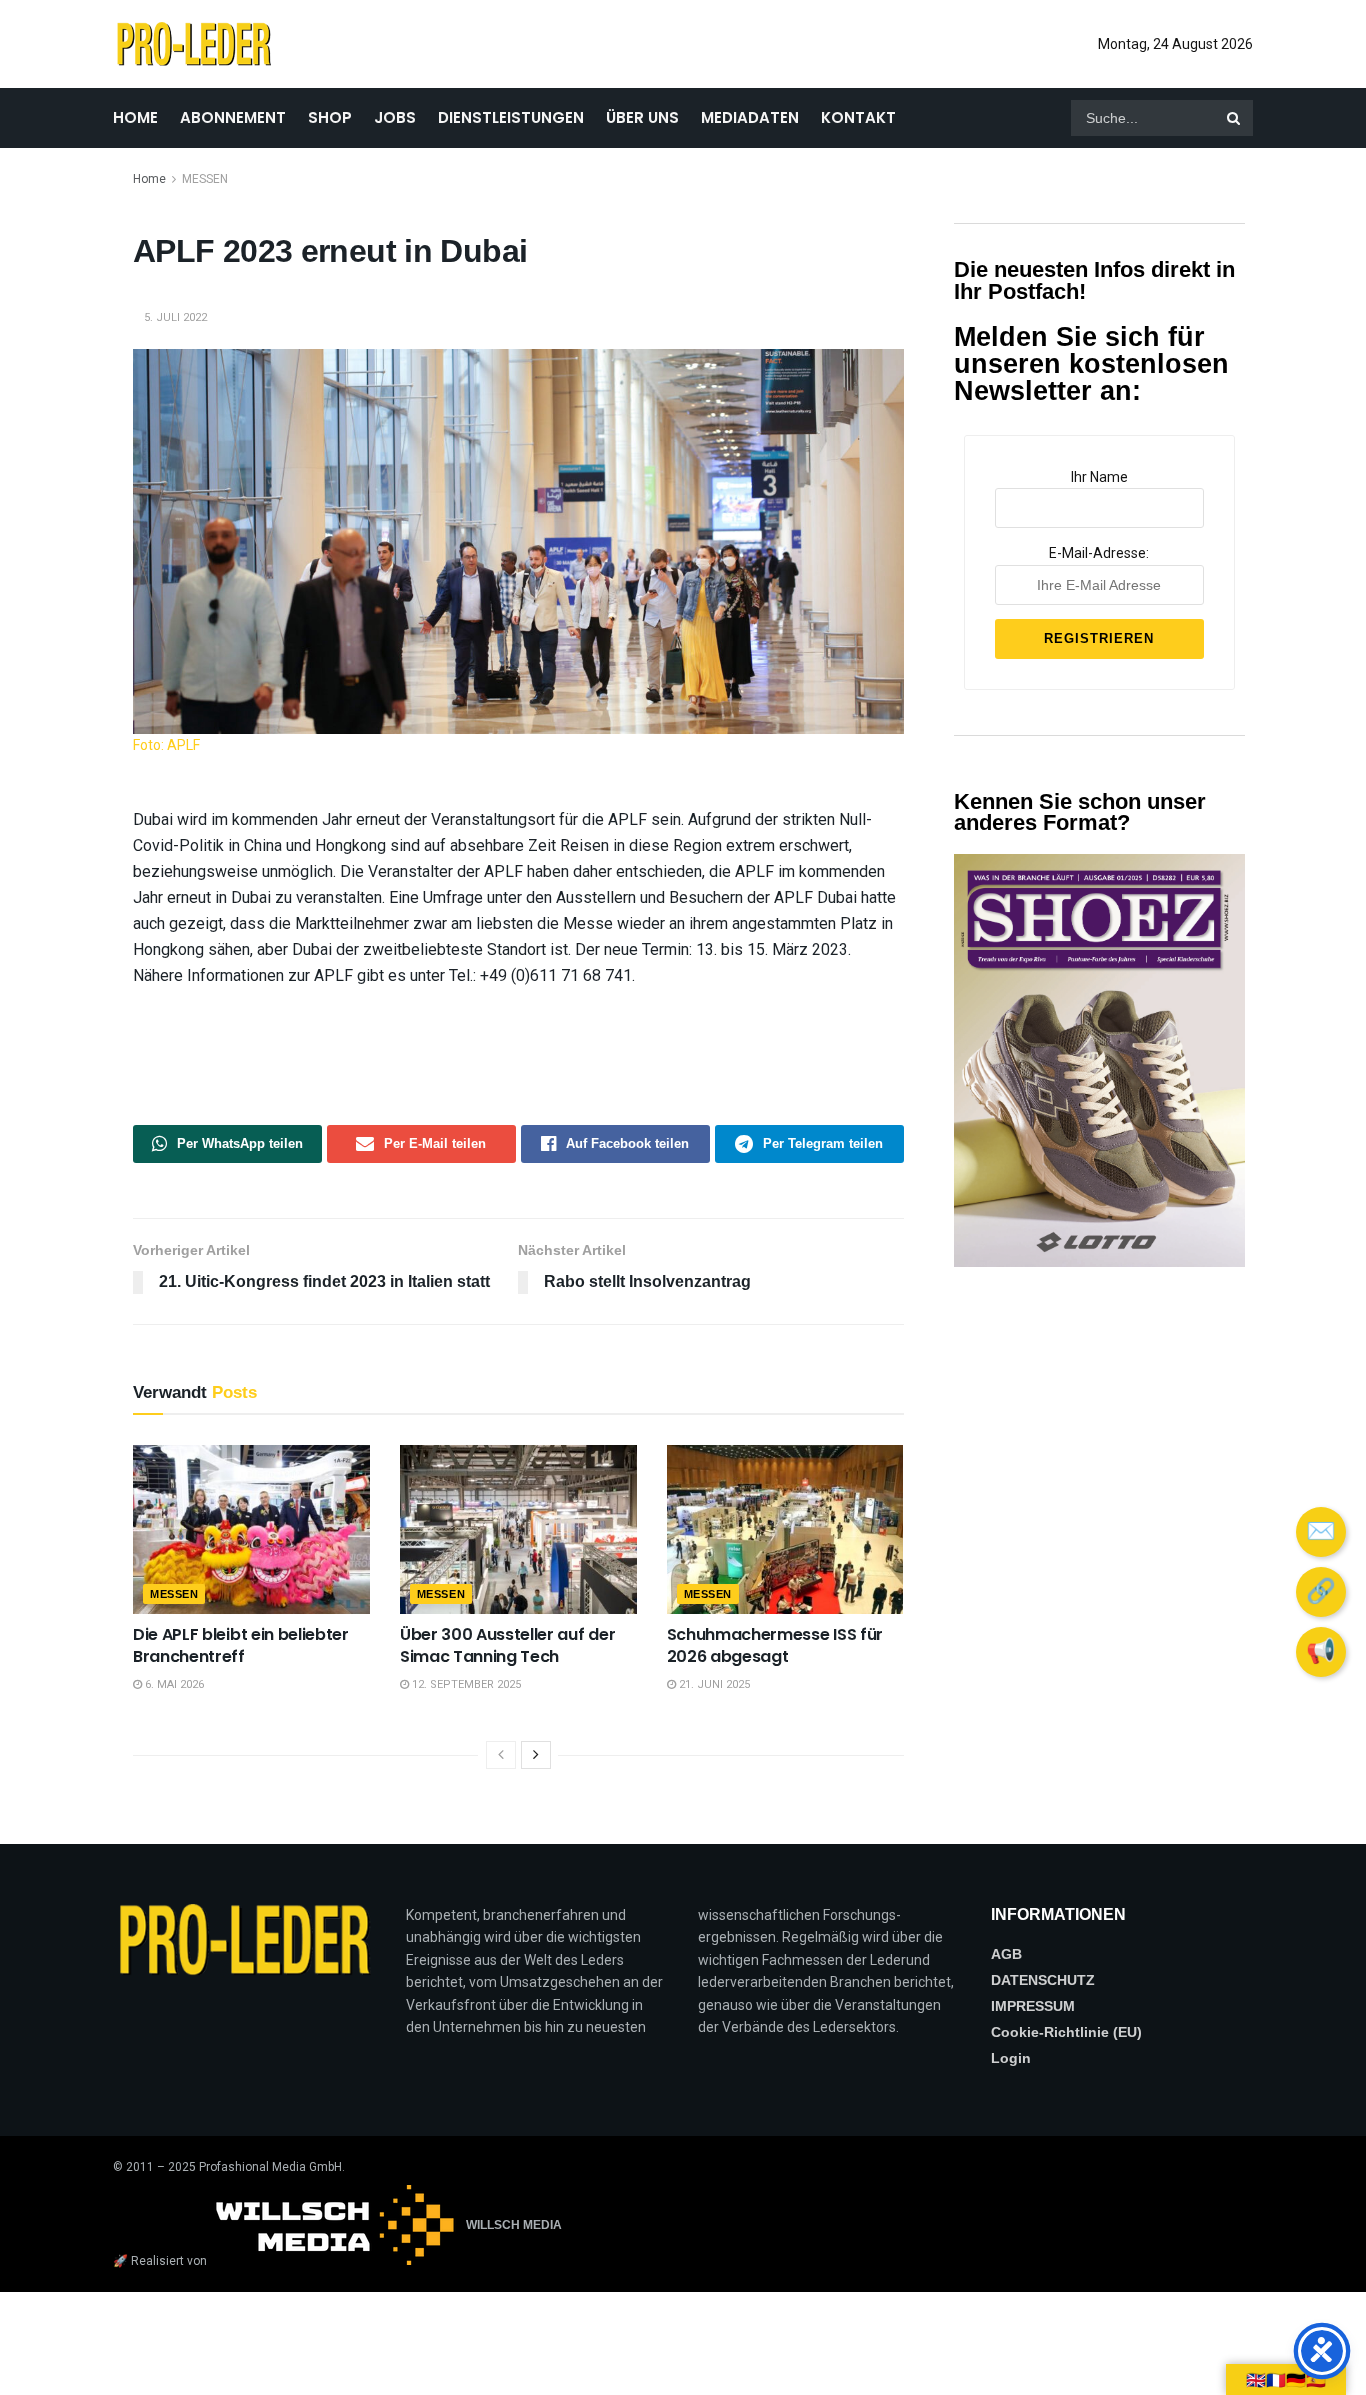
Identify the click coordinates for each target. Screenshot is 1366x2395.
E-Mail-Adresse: (1099, 553)
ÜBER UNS (642, 117)
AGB (1006, 1954)
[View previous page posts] (501, 1755)
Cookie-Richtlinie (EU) (1066, 2032)
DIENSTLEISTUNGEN (511, 117)
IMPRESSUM (1033, 2006)
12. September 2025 (465, 1684)
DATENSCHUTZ (1043, 1980)
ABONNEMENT (233, 117)
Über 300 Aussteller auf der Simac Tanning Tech (507, 1645)
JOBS (395, 117)
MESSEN (205, 179)
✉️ (1321, 1531)
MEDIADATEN (750, 117)
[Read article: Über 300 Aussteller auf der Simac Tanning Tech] (518, 1529)
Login (1011, 2058)
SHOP (330, 117)
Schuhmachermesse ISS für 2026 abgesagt (775, 1645)
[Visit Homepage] (193, 44)
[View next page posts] (536, 1755)
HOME (135, 117)
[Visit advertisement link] (1100, 1060)
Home (149, 179)
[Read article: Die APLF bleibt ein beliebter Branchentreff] (251, 1529)
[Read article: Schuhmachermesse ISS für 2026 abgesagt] (785, 1529)
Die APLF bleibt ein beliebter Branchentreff (241, 1645)
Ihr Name (1099, 477)
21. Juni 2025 (713, 1684)
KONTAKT (858, 117)
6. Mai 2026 (173, 1684)
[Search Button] (1235, 118)
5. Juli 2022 (175, 317)
